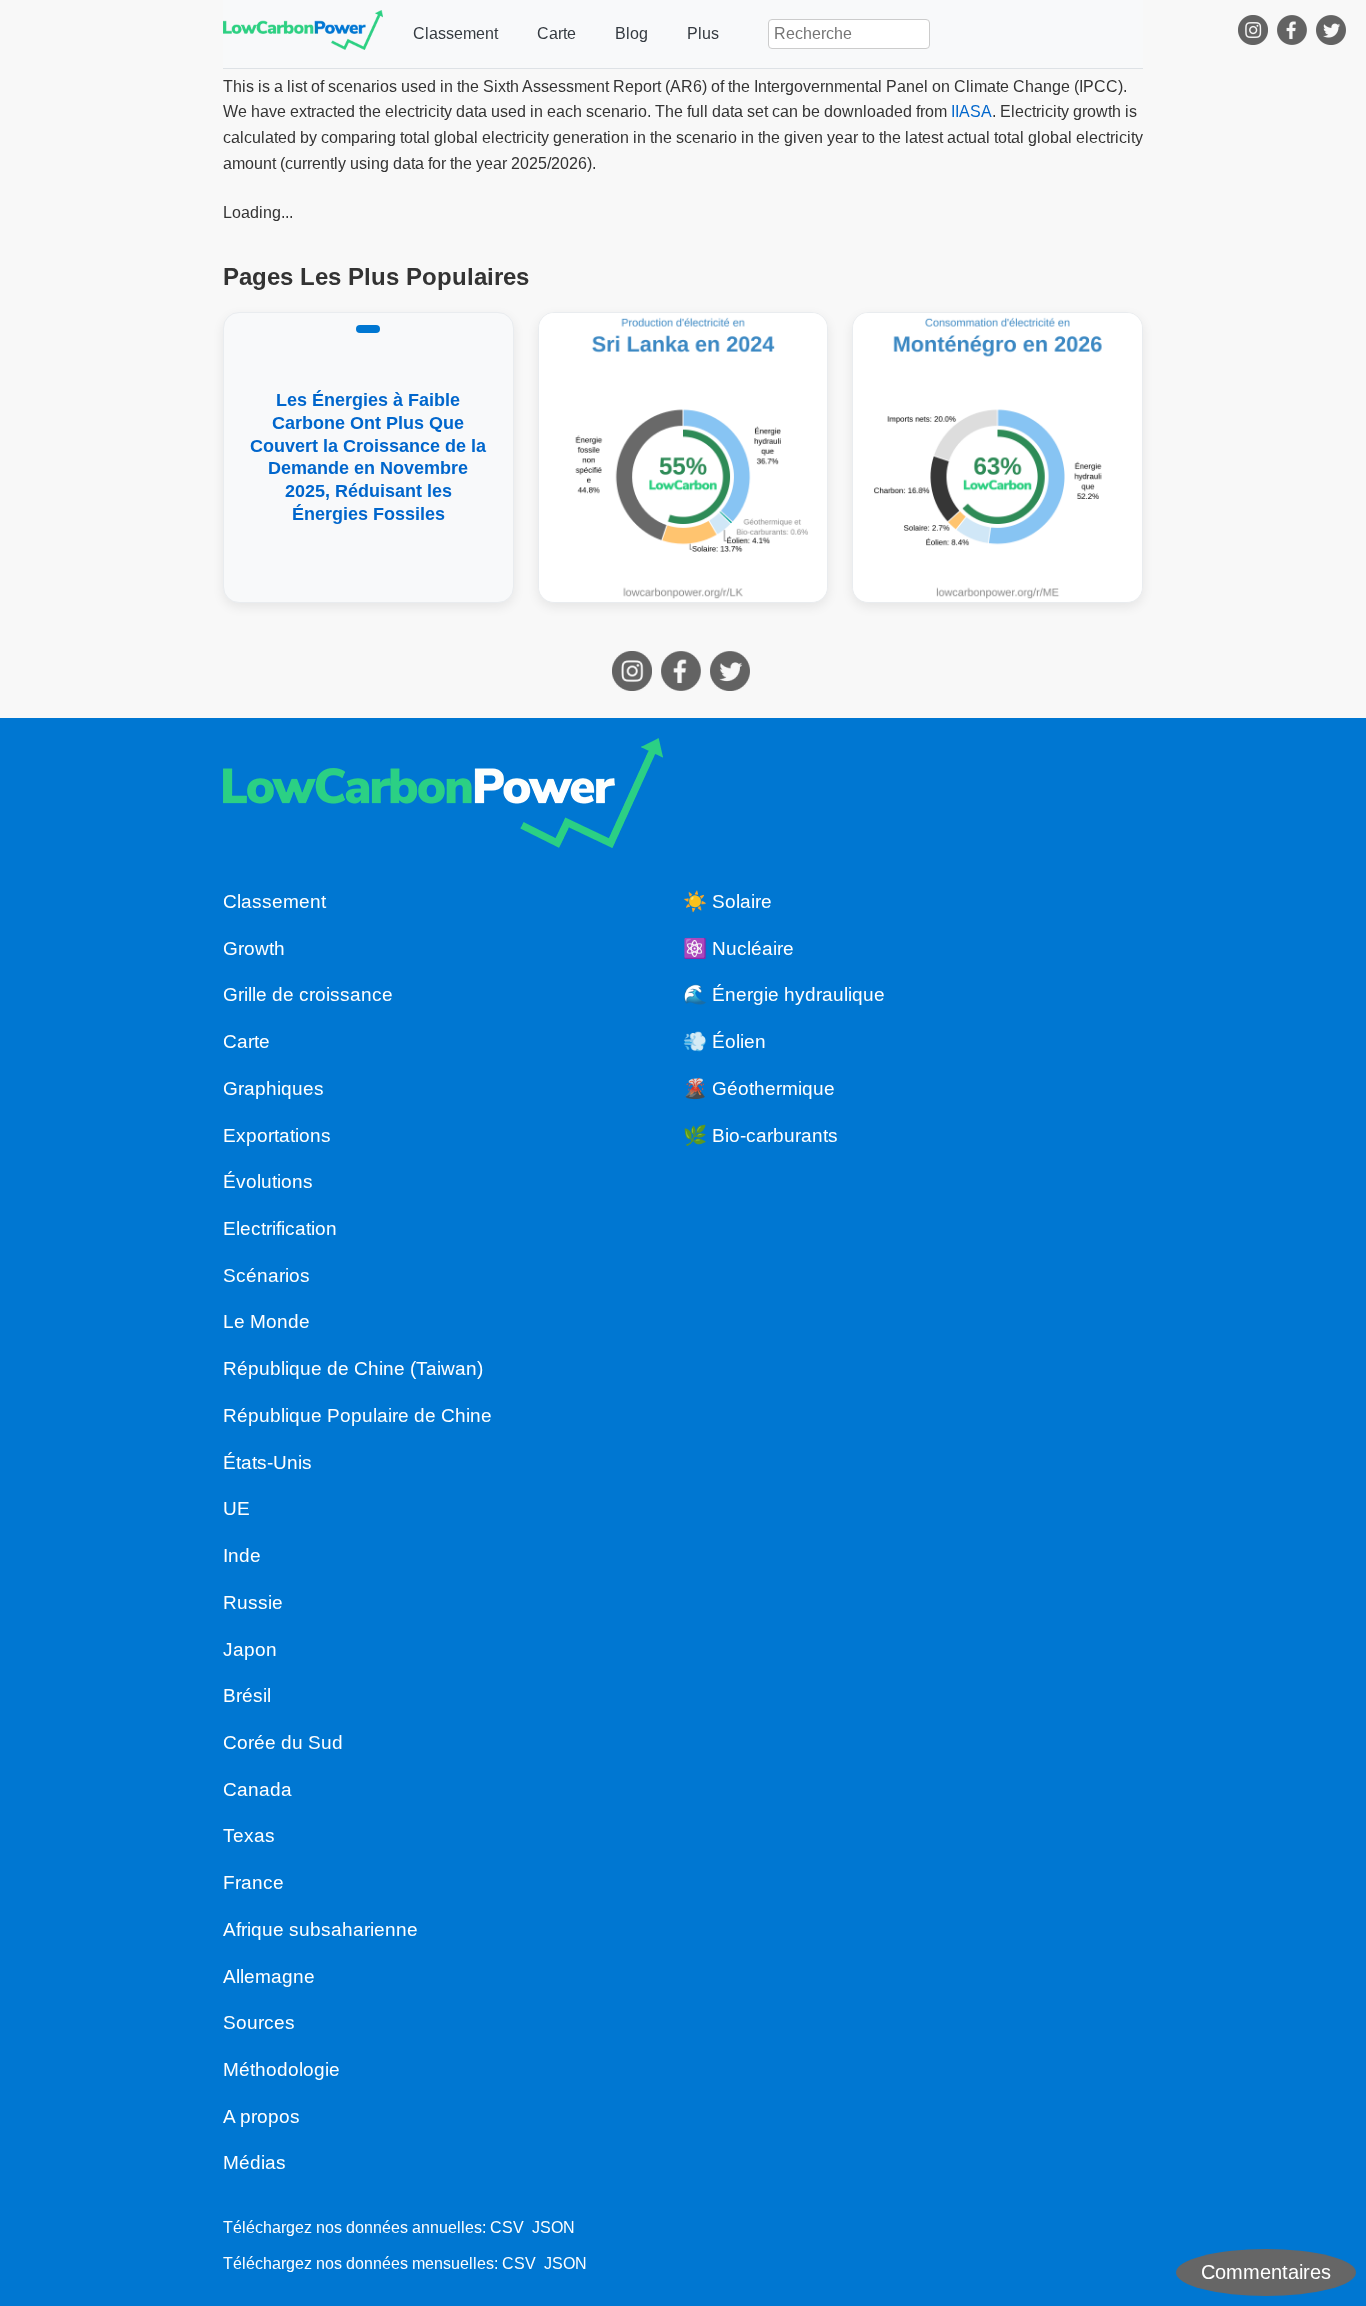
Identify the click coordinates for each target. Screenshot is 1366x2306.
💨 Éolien (724, 1041)
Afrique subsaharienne (320, 1929)
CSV (507, 2227)
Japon (250, 1649)
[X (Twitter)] (1333, 34)
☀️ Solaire (727, 901)
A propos (261, 2116)
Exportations (277, 1135)
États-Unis (267, 1462)
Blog (631, 33)
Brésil (247, 1695)
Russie (253, 1602)
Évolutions (268, 1181)
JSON (553, 2227)
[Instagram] (1255, 34)
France (253, 1882)
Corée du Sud (283, 1742)
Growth (254, 948)
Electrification (280, 1228)
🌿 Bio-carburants (760, 1135)
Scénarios (266, 1275)
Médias (254, 2162)
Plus (703, 33)
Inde (242, 1555)
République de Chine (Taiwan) (353, 1368)
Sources (259, 2022)
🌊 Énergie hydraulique (784, 994)
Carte (556, 33)
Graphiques (273, 1088)
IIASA (971, 111)
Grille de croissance (308, 994)
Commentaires (1266, 2272)
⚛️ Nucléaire (738, 948)
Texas (249, 1835)
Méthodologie (281, 2069)
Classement (455, 33)
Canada (257, 1789)
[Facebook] (1294, 34)
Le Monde (266, 1321)
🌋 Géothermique (759, 1088)
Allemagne (269, 1976)
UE (236, 1508)
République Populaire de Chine (357, 1415)
